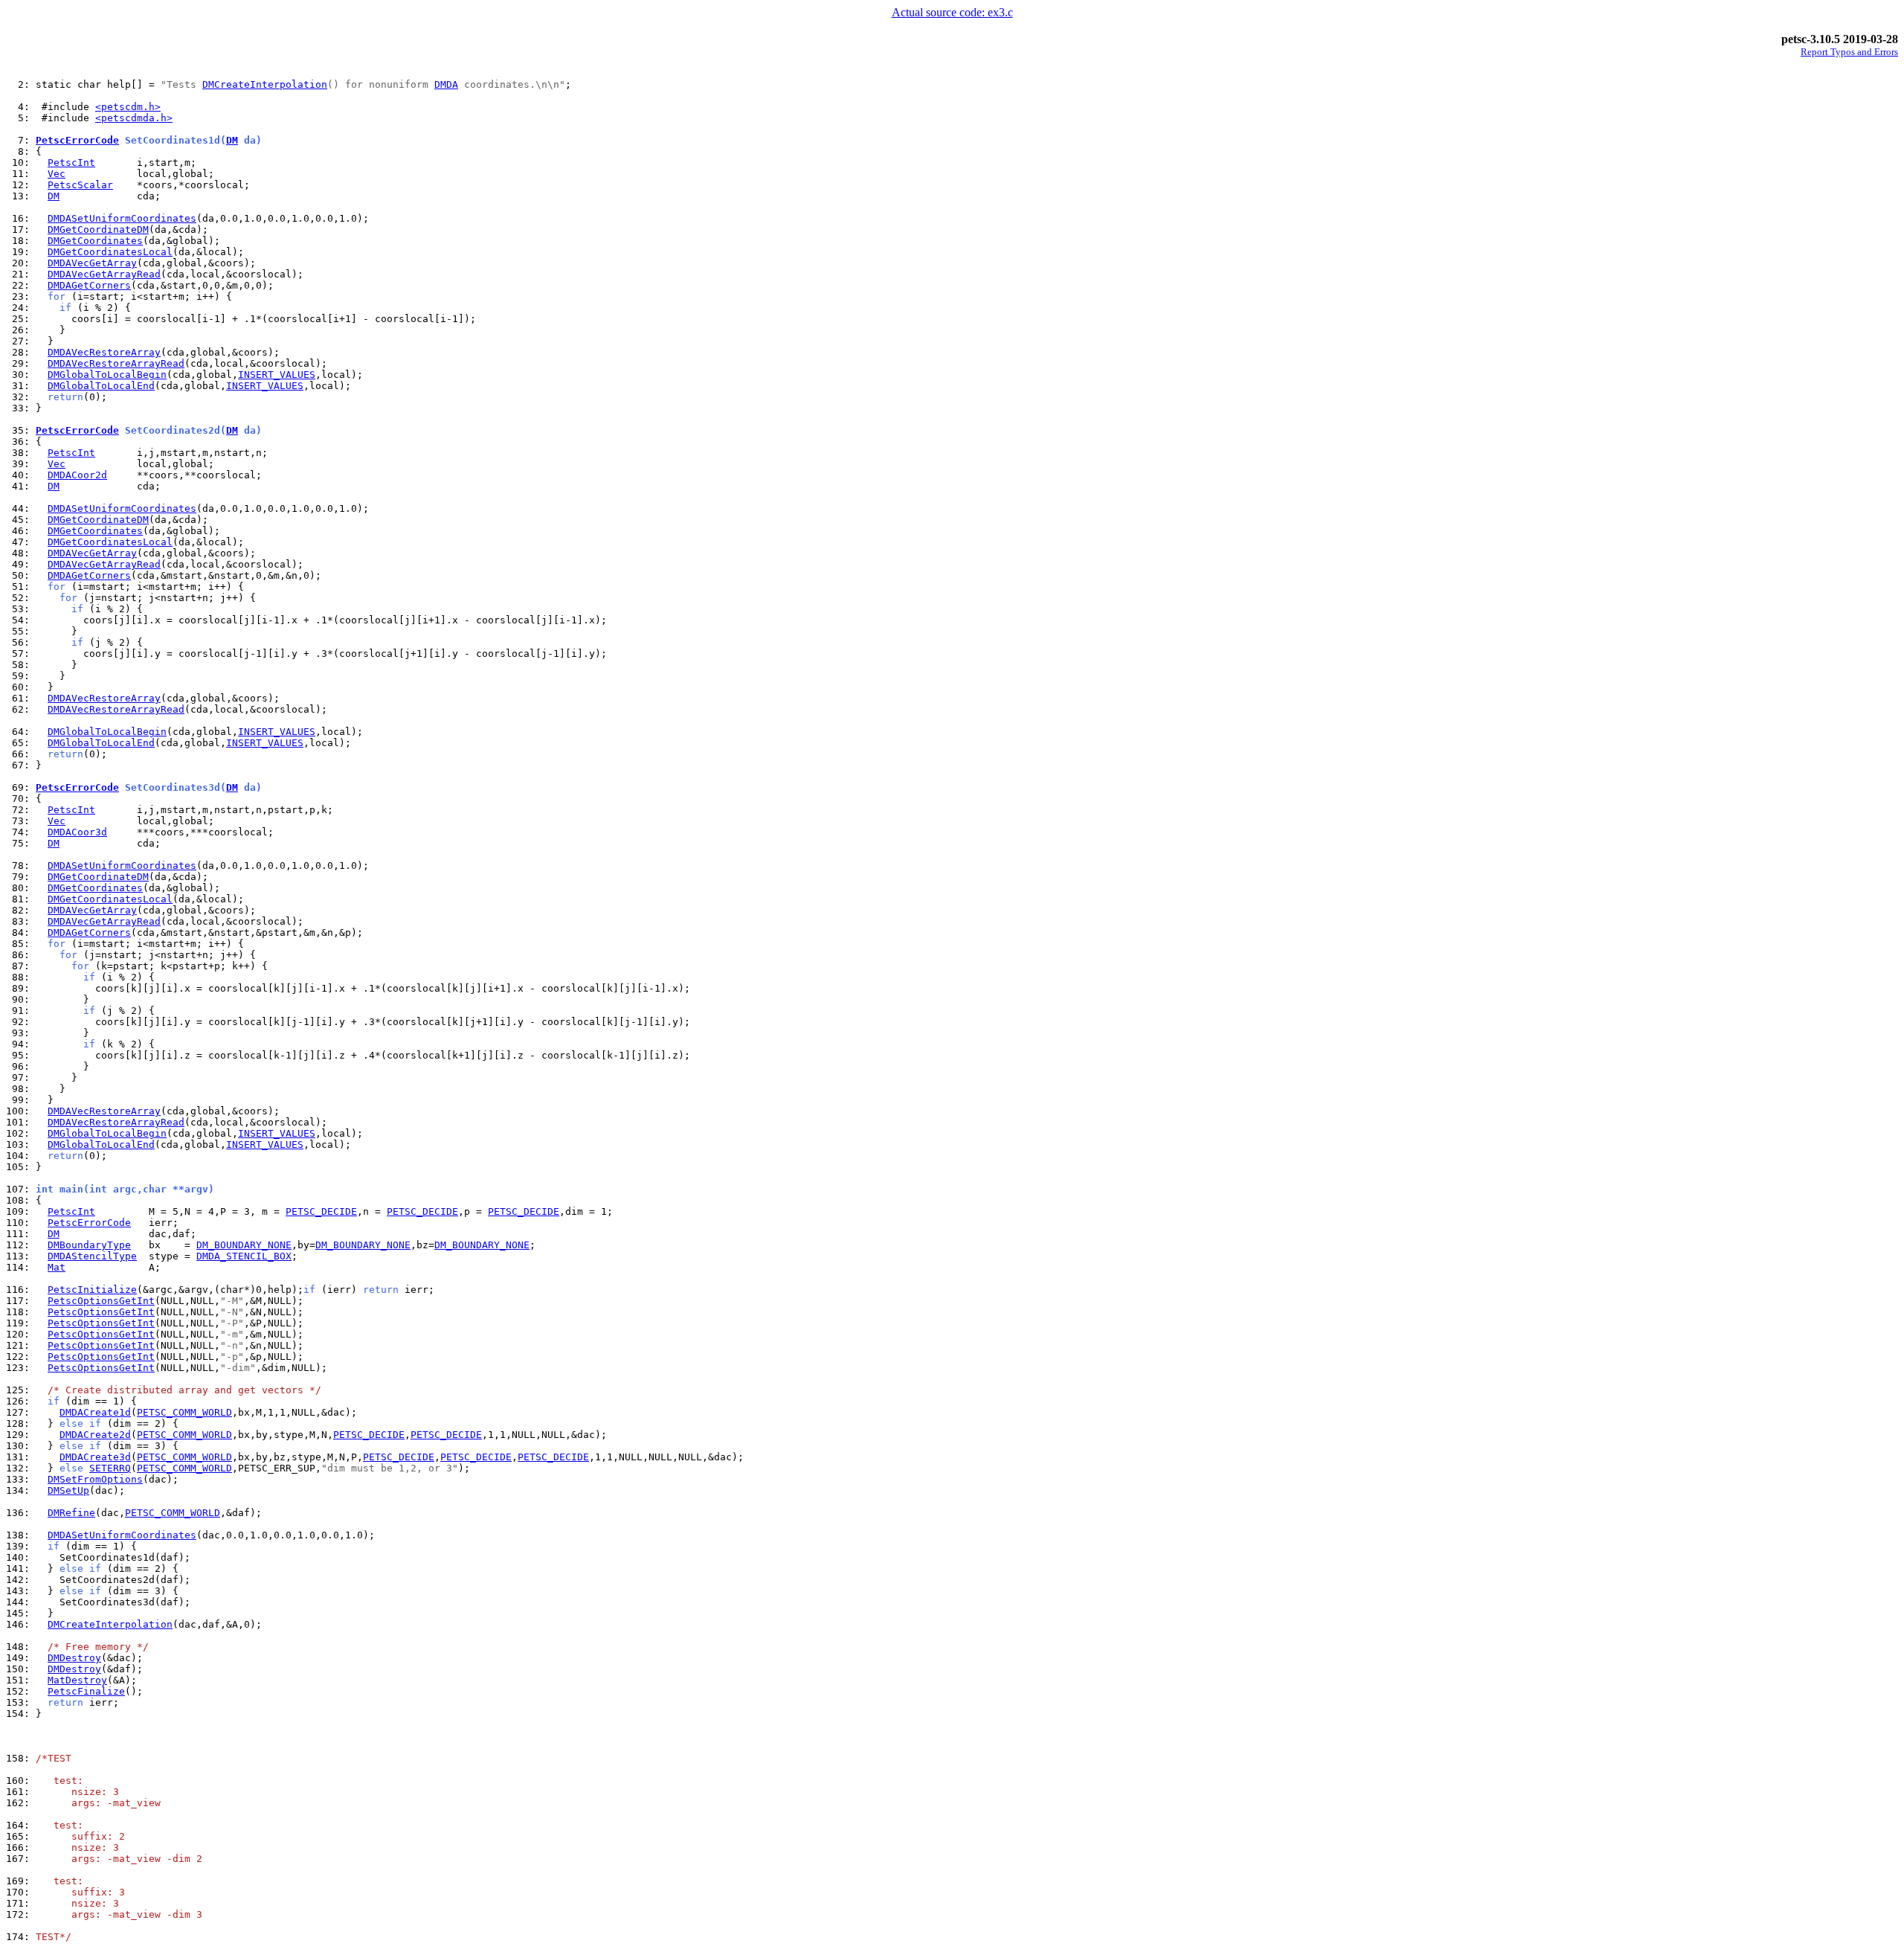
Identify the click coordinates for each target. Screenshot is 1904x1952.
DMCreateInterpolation (265, 84)
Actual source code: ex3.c (952, 12)
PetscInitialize (92, 1290)
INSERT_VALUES (277, 375)
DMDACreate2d (95, 1435)
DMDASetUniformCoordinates (122, 218)
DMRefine (71, 1513)
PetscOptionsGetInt (101, 1301)
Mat (57, 1267)
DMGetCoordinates (95, 241)
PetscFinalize (86, 1691)
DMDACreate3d (95, 1457)
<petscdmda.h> (134, 118)
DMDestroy (74, 1658)
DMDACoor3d (77, 832)
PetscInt (71, 163)
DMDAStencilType (92, 1256)
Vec (57, 174)
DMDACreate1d (95, 1412)
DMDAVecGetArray (92, 263)
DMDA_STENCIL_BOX (244, 1256)
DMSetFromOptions (95, 1479)
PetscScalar (80, 185)
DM (232, 140)
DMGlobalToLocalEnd (101, 386)
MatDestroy (77, 1680)
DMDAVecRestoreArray (104, 352)
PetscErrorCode (77, 140)
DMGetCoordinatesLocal (110, 252)
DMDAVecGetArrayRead (104, 274)
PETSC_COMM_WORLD (184, 1412)
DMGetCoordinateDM (98, 229)
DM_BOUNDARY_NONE (244, 1245)
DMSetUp (68, 1490)
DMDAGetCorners (89, 285)
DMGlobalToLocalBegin (107, 375)
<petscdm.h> (128, 107)
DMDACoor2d (77, 475)
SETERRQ (110, 1468)
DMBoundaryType (89, 1245)
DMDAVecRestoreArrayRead (116, 363)
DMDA (446, 84)
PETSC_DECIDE (321, 1211)
